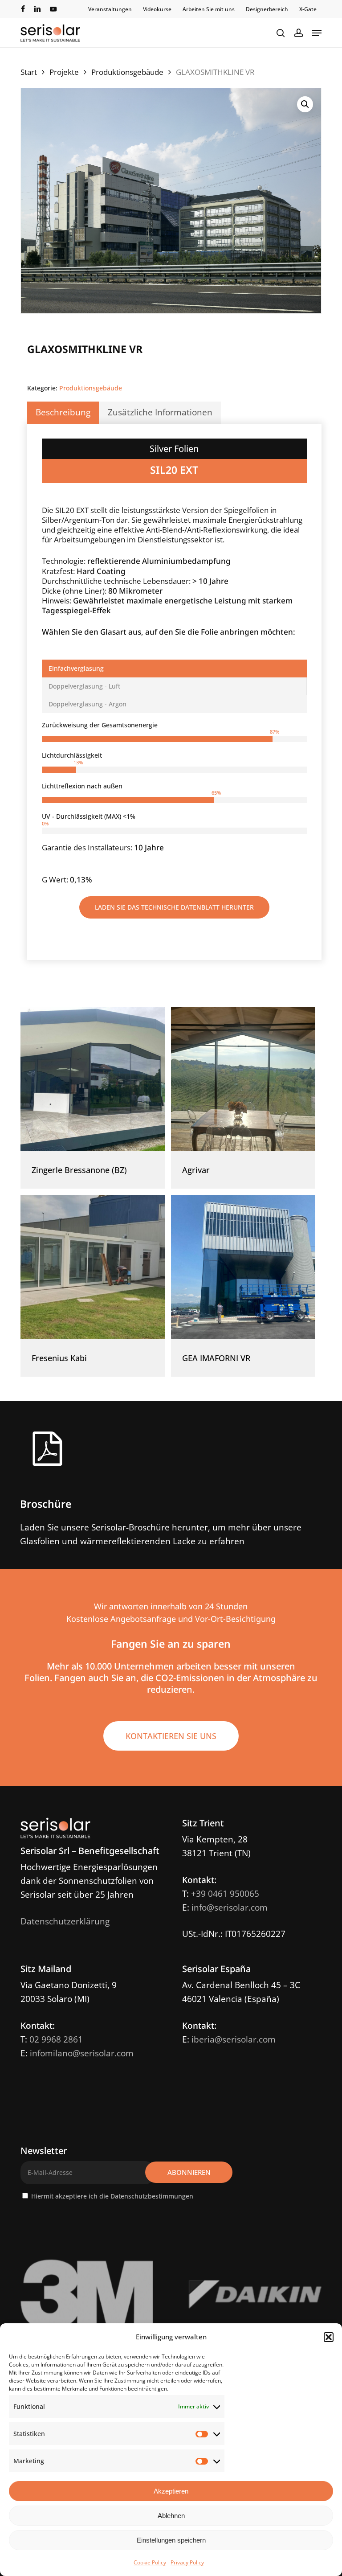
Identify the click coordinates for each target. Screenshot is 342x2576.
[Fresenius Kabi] (93, 1267)
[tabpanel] (174, 803)
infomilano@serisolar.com (82, 2053)
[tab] (174, 669)
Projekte (64, 72)
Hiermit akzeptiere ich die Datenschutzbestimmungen (112, 2196)
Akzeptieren (171, 2491)
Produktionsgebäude (127, 72)
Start (29, 72)
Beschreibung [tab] (63, 412)
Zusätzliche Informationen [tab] (160, 412)
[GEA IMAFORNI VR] (243, 1267)
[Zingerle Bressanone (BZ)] (93, 1079)
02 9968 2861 (56, 2039)
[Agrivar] (243, 1079)
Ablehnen (171, 2516)
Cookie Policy (150, 2562)
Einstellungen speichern (171, 2540)
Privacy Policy (187, 2562)
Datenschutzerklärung (65, 1921)
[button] (329, 2337)
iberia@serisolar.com (234, 2039)
